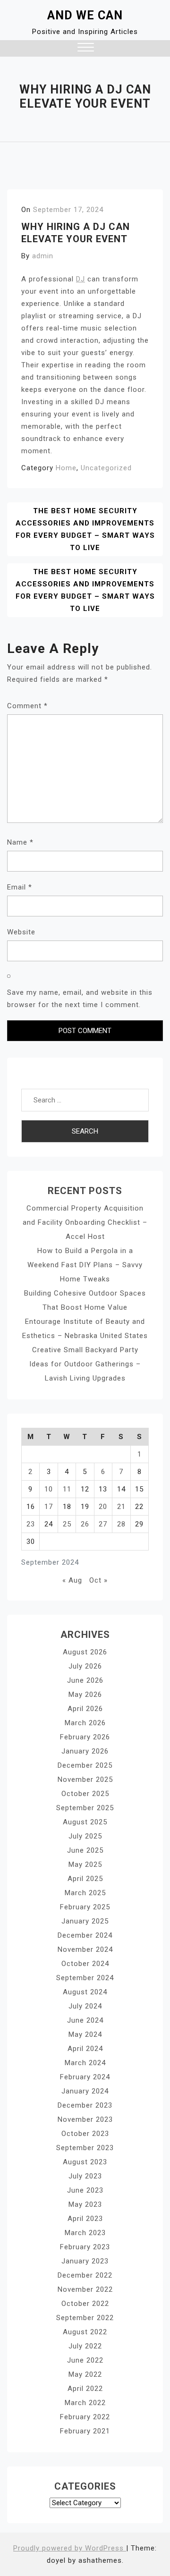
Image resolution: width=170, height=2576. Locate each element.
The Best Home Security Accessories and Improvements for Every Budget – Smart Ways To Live (85, 529)
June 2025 (85, 1850)
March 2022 (85, 2403)
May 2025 (85, 1864)
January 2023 (85, 2261)
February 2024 (85, 2077)
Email (20, 887)
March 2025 (85, 1893)
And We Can (85, 15)
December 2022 (85, 2275)
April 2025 (85, 1879)
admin (43, 256)
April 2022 (85, 2389)
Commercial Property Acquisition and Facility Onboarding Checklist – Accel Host (85, 1222)
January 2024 (85, 2091)
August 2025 (85, 1822)
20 (103, 1507)
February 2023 (85, 2247)
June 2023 (85, 2190)
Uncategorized (106, 468)
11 (67, 1489)
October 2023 (85, 2134)
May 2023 (85, 2204)
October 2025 (85, 1794)
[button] (86, 48)
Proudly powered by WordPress (70, 2548)
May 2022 (85, 2374)
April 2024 (85, 2049)
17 (49, 1507)
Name (20, 842)
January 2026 (85, 1751)
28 (121, 1524)
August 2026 (85, 1652)
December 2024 (85, 1935)
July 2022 (85, 2346)
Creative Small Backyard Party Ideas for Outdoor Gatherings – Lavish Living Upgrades (85, 1364)
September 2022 (85, 2318)
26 (85, 1524)
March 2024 (85, 2063)
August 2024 (85, 1992)
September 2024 (85, 1978)
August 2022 (85, 2332)
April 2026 (85, 1709)
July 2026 (85, 1666)
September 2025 (85, 1808)
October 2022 (85, 2304)
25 (67, 1524)
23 (31, 1524)
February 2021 (85, 2431)
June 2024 (85, 2020)
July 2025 (85, 1836)
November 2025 (85, 1779)
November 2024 (85, 1949)
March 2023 (85, 2233)
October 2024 (85, 1964)
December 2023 (85, 2105)
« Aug (72, 1580)
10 (49, 1489)
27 (103, 1524)
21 (121, 1507)
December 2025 (85, 1765)
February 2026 (85, 1737)
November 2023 (85, 2119)
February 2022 (85, 2417)
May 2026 (85, 1695)
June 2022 (85, 2360)
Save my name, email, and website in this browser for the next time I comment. (80, 999)
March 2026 (85, 1723)
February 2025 (85, 1907)
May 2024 (85, 2034)
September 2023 (85, 2148)
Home (66, 468)
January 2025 (85, 1921)
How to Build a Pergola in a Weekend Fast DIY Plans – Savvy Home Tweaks (85, 1265)
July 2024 (85, 2006)
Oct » (98, 1580)
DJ (81, 279)
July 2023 (85, 2176)
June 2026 (85, 1680)
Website (21, 932)
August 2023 (85, 2162)
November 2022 (85, 2289)
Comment (27, 706)
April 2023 (85, 2219)
